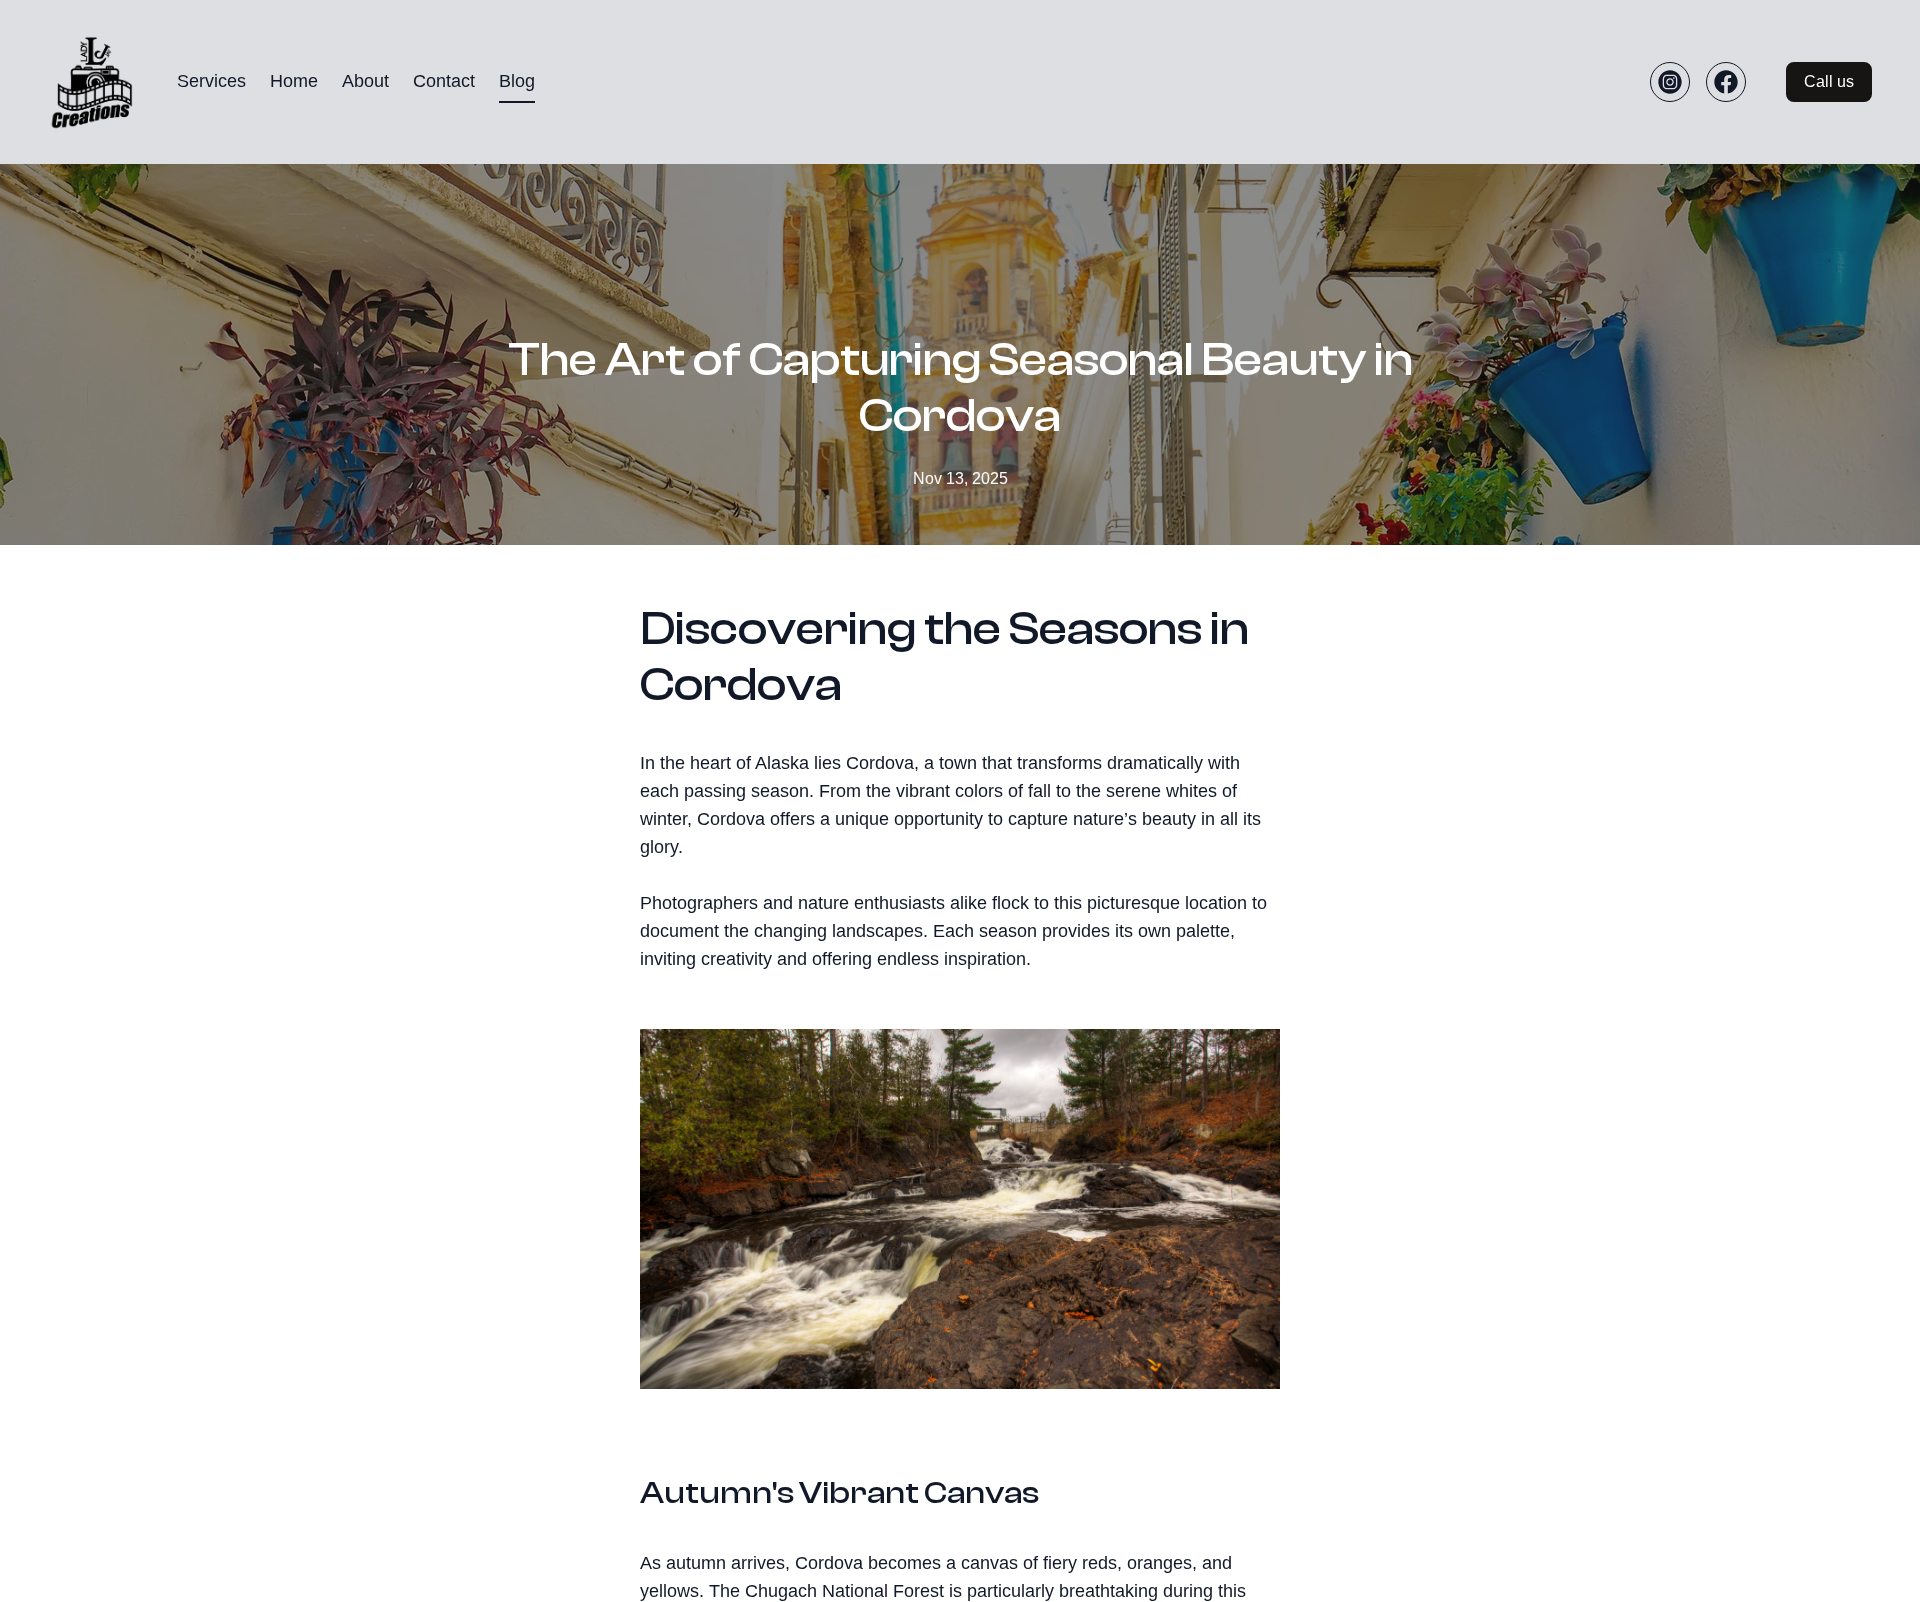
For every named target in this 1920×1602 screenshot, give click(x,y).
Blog (517, 81)
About (365, 81)
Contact (444, 81)
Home (294, 81)
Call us (1829, 81)
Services (211, 81)
